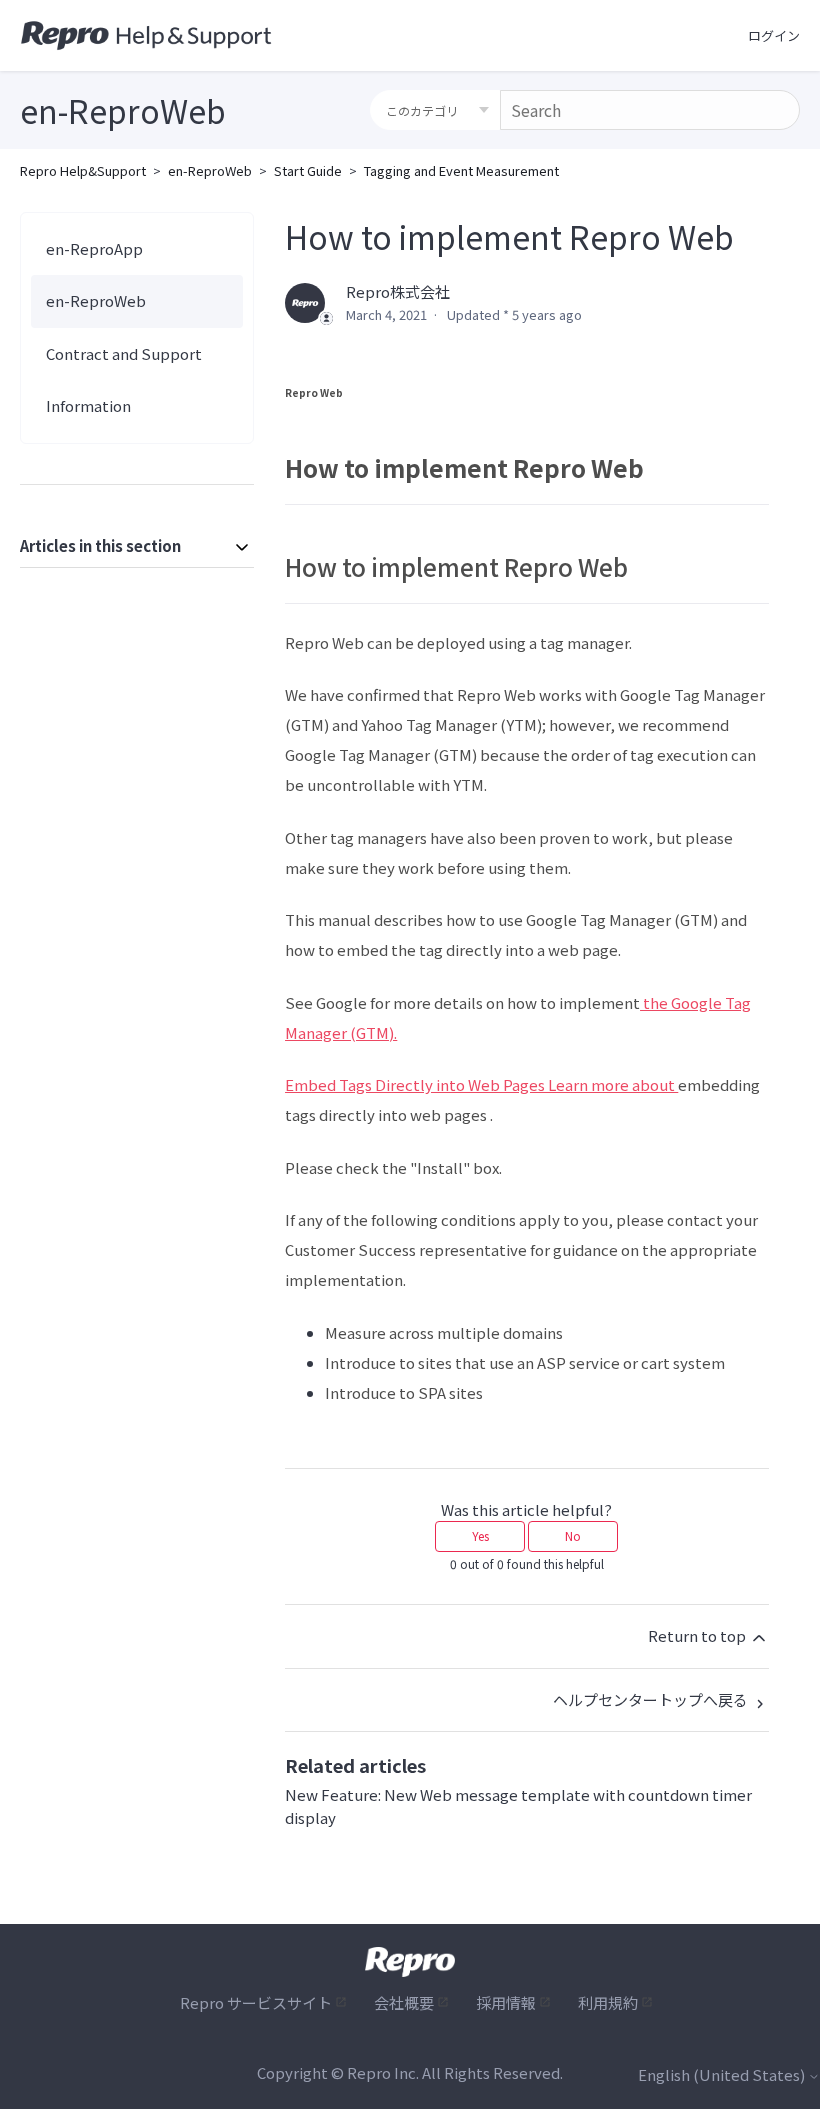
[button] (774, 36)
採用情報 (506, 2002)
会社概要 (404, 2002)
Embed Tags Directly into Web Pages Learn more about (481, 1084)
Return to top (698, 1635)
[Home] (146, 36)
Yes (480, 1535)
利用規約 (608, 2002)
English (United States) (723, 2074)
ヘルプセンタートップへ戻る (652, 1699)
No (573, 1535)
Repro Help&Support (83, 170)
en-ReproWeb (210, 170)
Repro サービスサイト (256, 2002)
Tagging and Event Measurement (461, 170)
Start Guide (308, 170)
